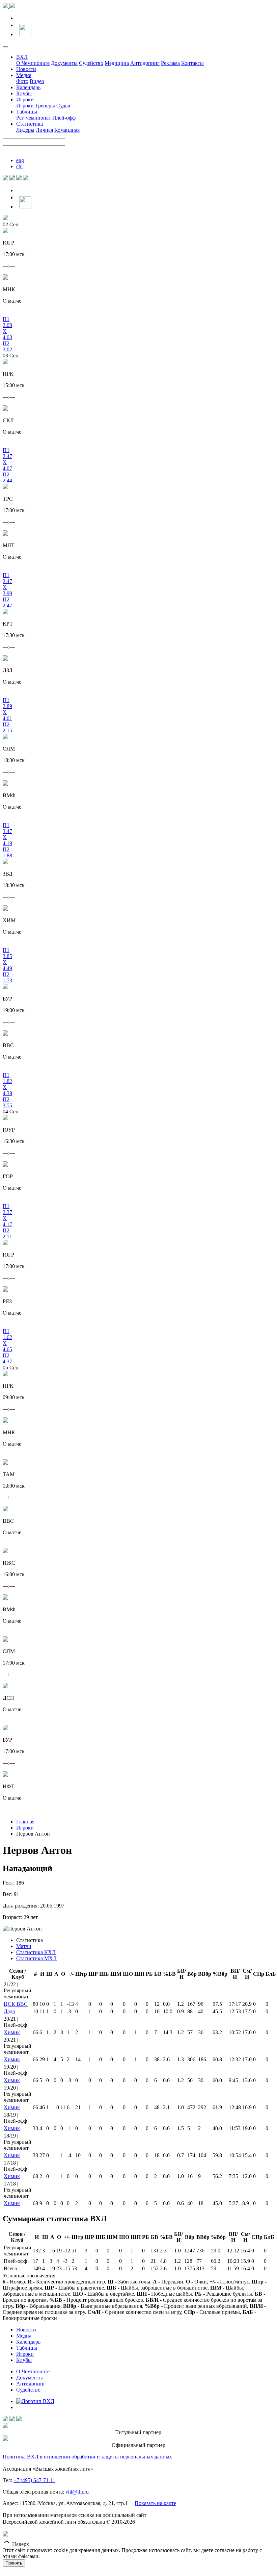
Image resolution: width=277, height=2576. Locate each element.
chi (19, 166)
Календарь (28, 87)
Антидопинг (145, 63)
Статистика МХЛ (36, 1958)
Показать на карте (155, 2503)
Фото (22, 81)
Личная (44, 130)
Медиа (24, 75)
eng (20, 160)
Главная (25, 1822)
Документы (64, 63)
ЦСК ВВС (16, 2004)
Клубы (24, 93)
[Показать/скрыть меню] (5, 47)
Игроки (25, 99)
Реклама (170, 63)
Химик (12, 2032)
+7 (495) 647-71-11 (34, 2480)
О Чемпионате (33, 63)
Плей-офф (64, 118)
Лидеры (25, 130)
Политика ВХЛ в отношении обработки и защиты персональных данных (87, 2457)
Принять (14, 2563)
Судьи (63, 106)
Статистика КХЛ (36, 1952)
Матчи (24, 1946)
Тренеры (45, 106)
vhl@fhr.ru (77, 2492)
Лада (9, 2011)
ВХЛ (22, 57)
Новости (26, 69)
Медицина (117, 63)
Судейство (91, 63)
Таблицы (27, 112)
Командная (67, 130)
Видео (37, 81)
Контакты (192, 63)
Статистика (30, 124)
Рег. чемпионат (34, 118)
